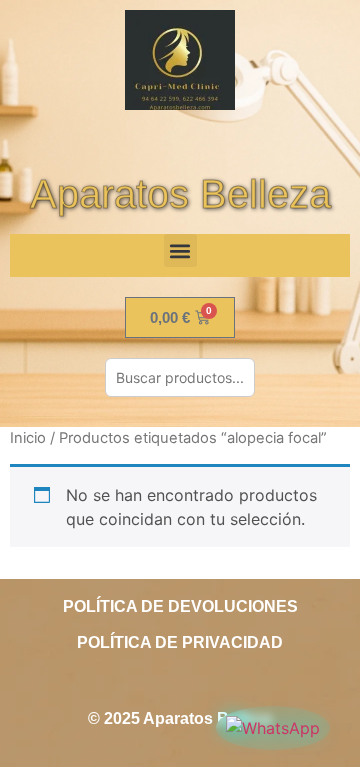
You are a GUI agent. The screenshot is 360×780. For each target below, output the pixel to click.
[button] (180, 250)
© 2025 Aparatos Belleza (180, 718)
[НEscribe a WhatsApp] (273, 728)
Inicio (28, 438)
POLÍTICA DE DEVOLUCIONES (180, 606)
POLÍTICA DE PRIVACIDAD (180, 642)
